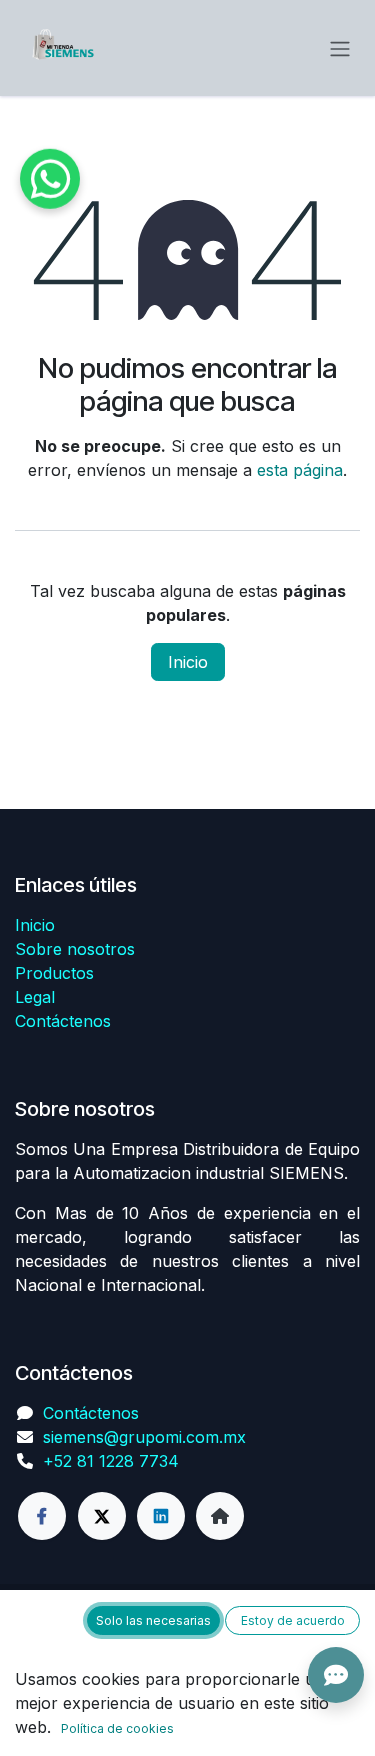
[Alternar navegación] (340, 48)
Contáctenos (63, 1021)
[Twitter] (102, 1516)
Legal (35, 997)
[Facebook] (42, 1516)
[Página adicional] (220, 1516)
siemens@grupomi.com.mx (144, 1437)
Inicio (188, 662)
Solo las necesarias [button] (153, 1620)
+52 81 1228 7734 (111, 1461)
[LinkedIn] (161, 1516)
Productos (54, 973)
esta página (300, 470)
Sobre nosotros (75, 949)
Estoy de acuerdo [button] (293, 1620)
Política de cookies (117, 1728)
